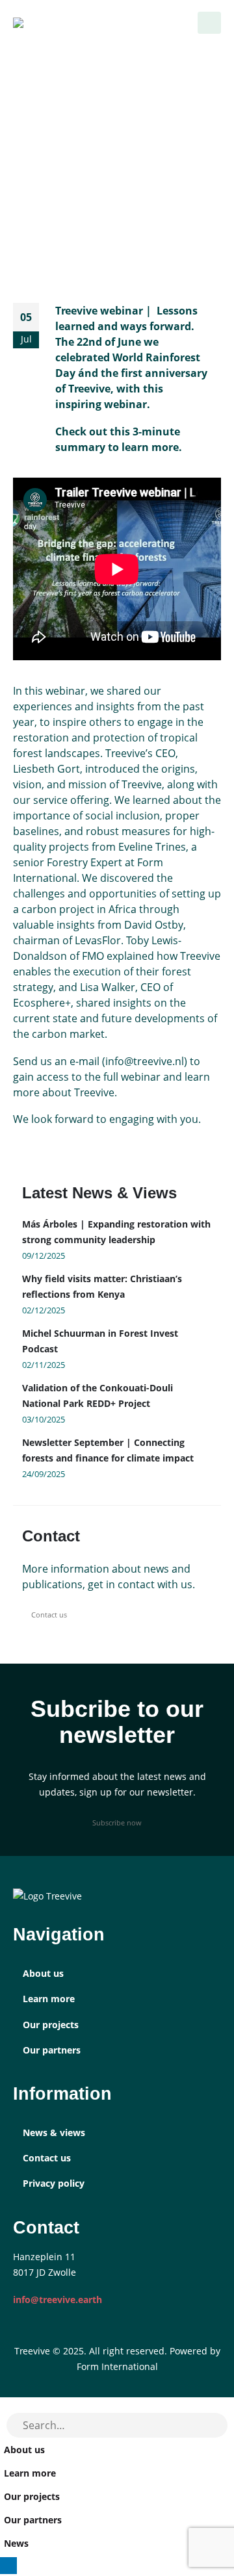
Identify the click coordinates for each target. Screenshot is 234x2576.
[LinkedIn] (8, 2566)
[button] (209, 23)
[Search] (211, 2425)
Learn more (49, 1999)
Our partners (52, 2050)
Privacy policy (54, 2183)
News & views (54, 2132)
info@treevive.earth (58, 2299)
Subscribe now (117, 1823)
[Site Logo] (39, 23)
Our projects (51, 2025)
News (16, 2543)
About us (43, 1973)
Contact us (49, 1615)
